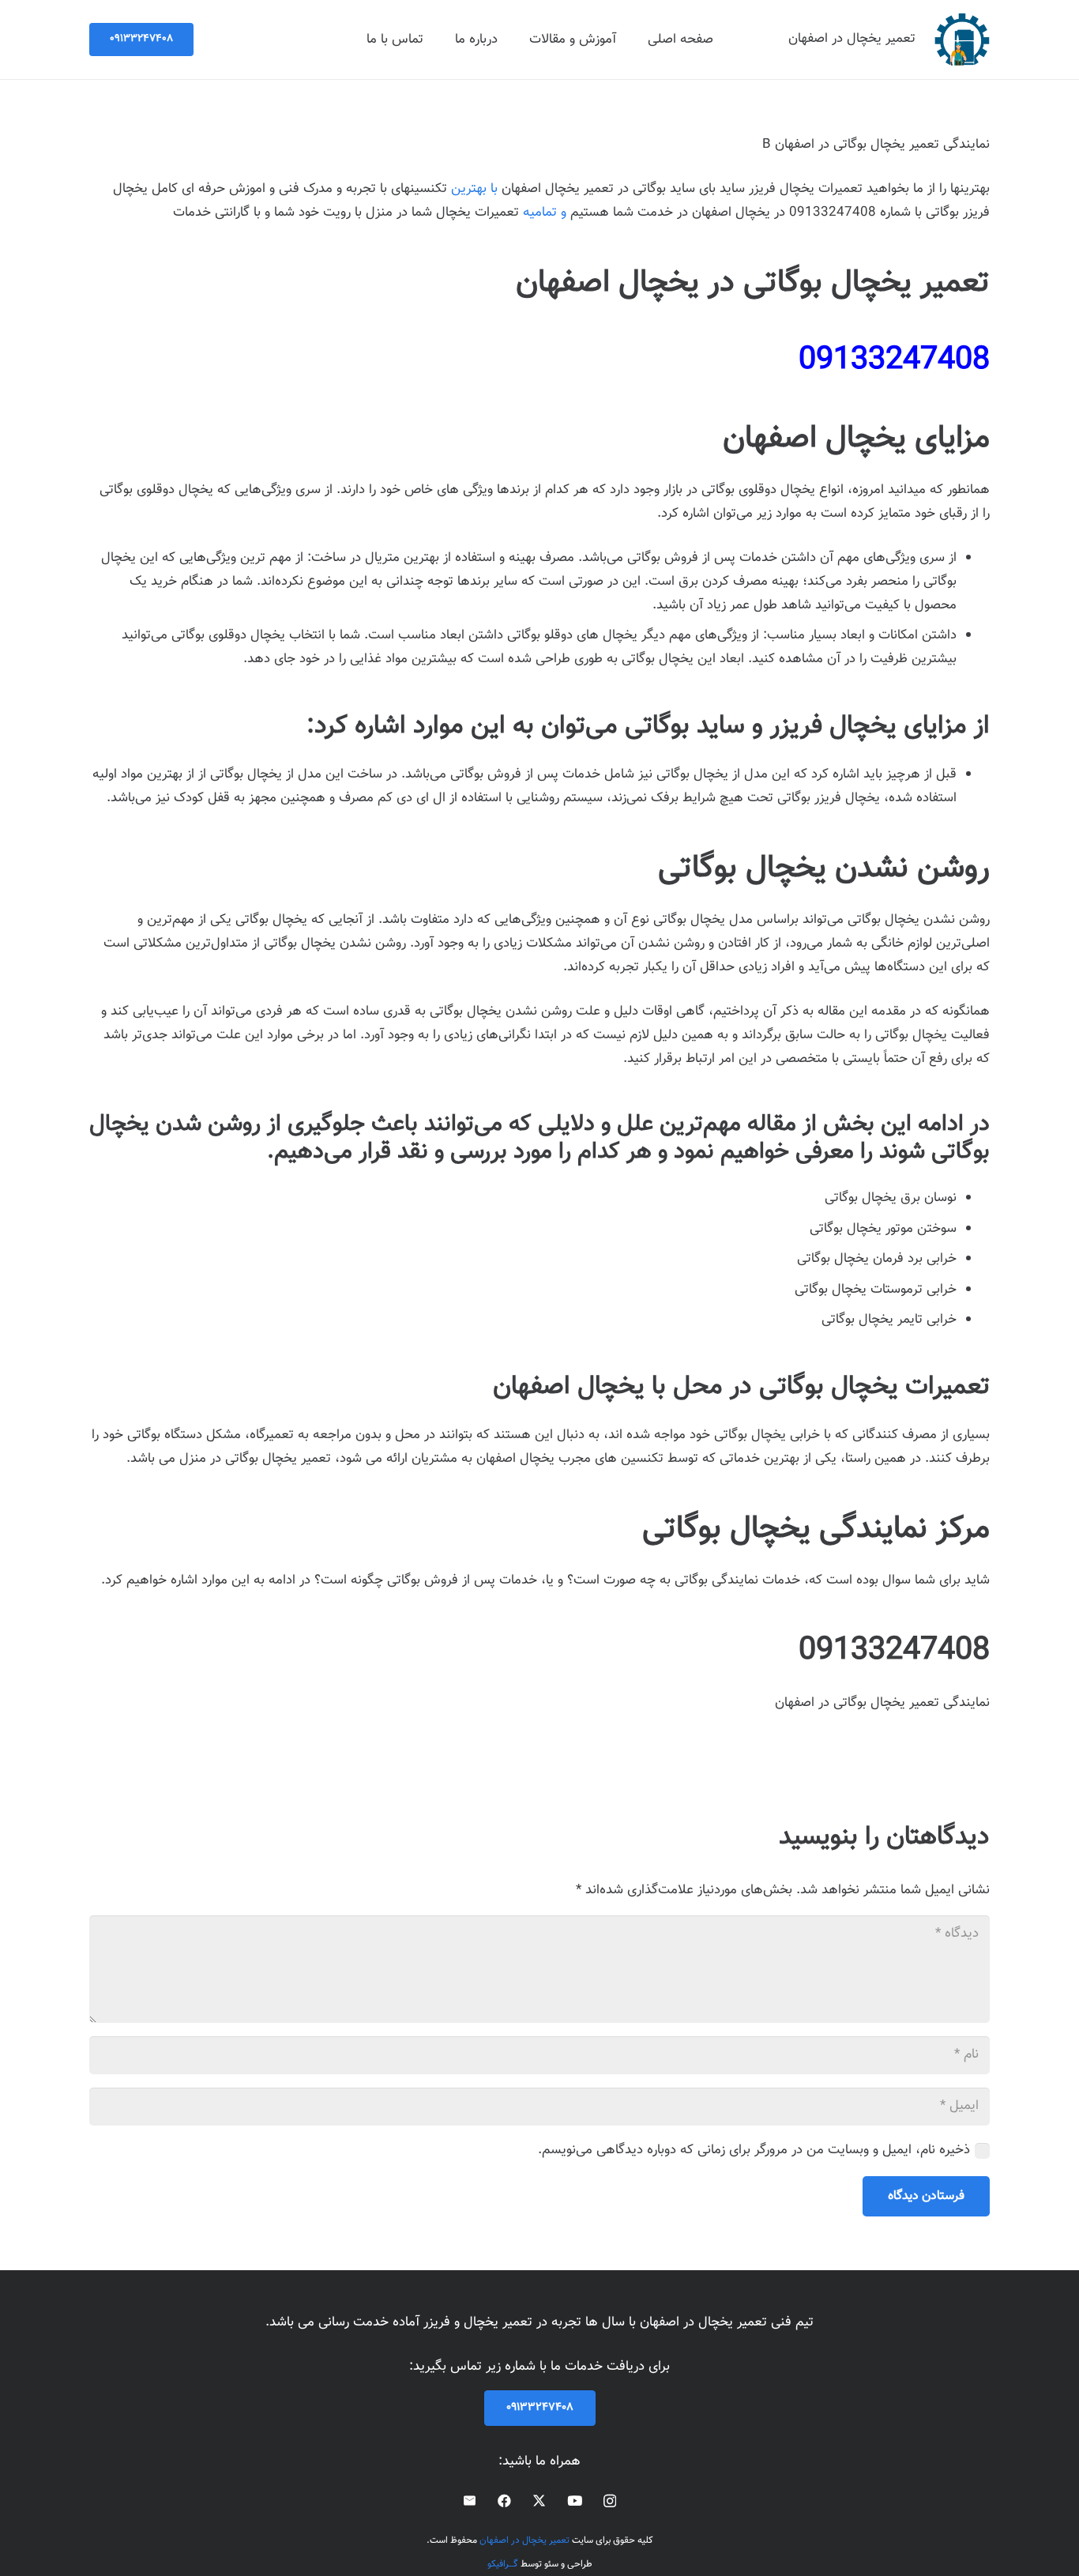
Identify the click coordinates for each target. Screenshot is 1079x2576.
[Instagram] (610, 2501)
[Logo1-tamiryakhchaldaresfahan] (962, 40)
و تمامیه (547, 213)
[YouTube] (575, 2501)
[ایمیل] (470, 2501)
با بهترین (474, 189)
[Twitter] (539, 2501)
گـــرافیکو (503, 2564)
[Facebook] (504, 2501)
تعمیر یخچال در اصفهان (524, 2540)
